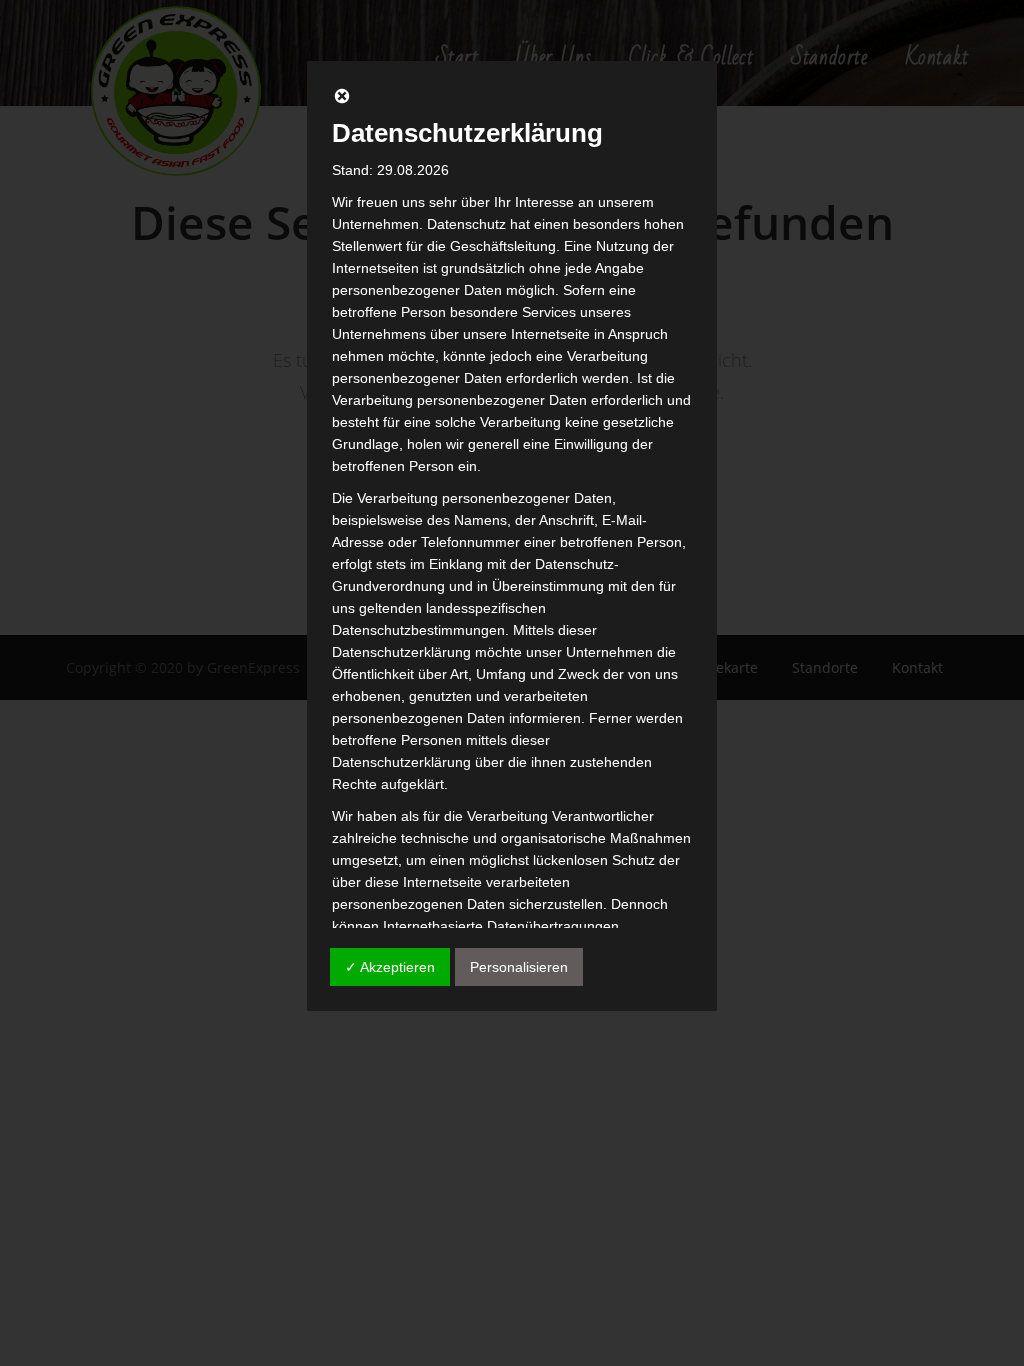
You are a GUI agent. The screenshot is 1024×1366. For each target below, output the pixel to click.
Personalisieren (519, 967)
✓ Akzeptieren (390, 967)
